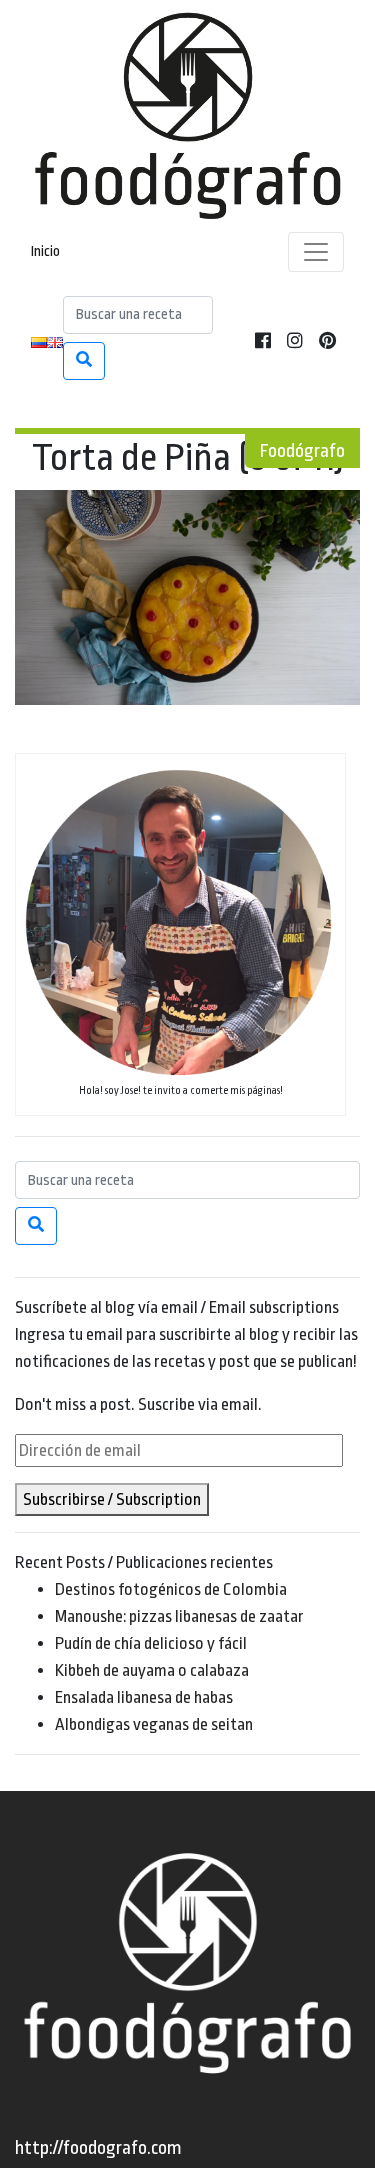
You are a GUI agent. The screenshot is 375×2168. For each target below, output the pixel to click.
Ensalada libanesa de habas (144, 1697)
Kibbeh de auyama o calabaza (152, 1670)
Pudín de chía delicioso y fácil (151, 1643)
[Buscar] (84, 361)
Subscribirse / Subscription (112, 1499)
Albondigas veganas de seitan (154, 1724)
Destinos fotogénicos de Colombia (171, 1589)
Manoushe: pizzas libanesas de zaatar (179, 1616)
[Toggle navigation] (316, 252)
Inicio (45, 251)
